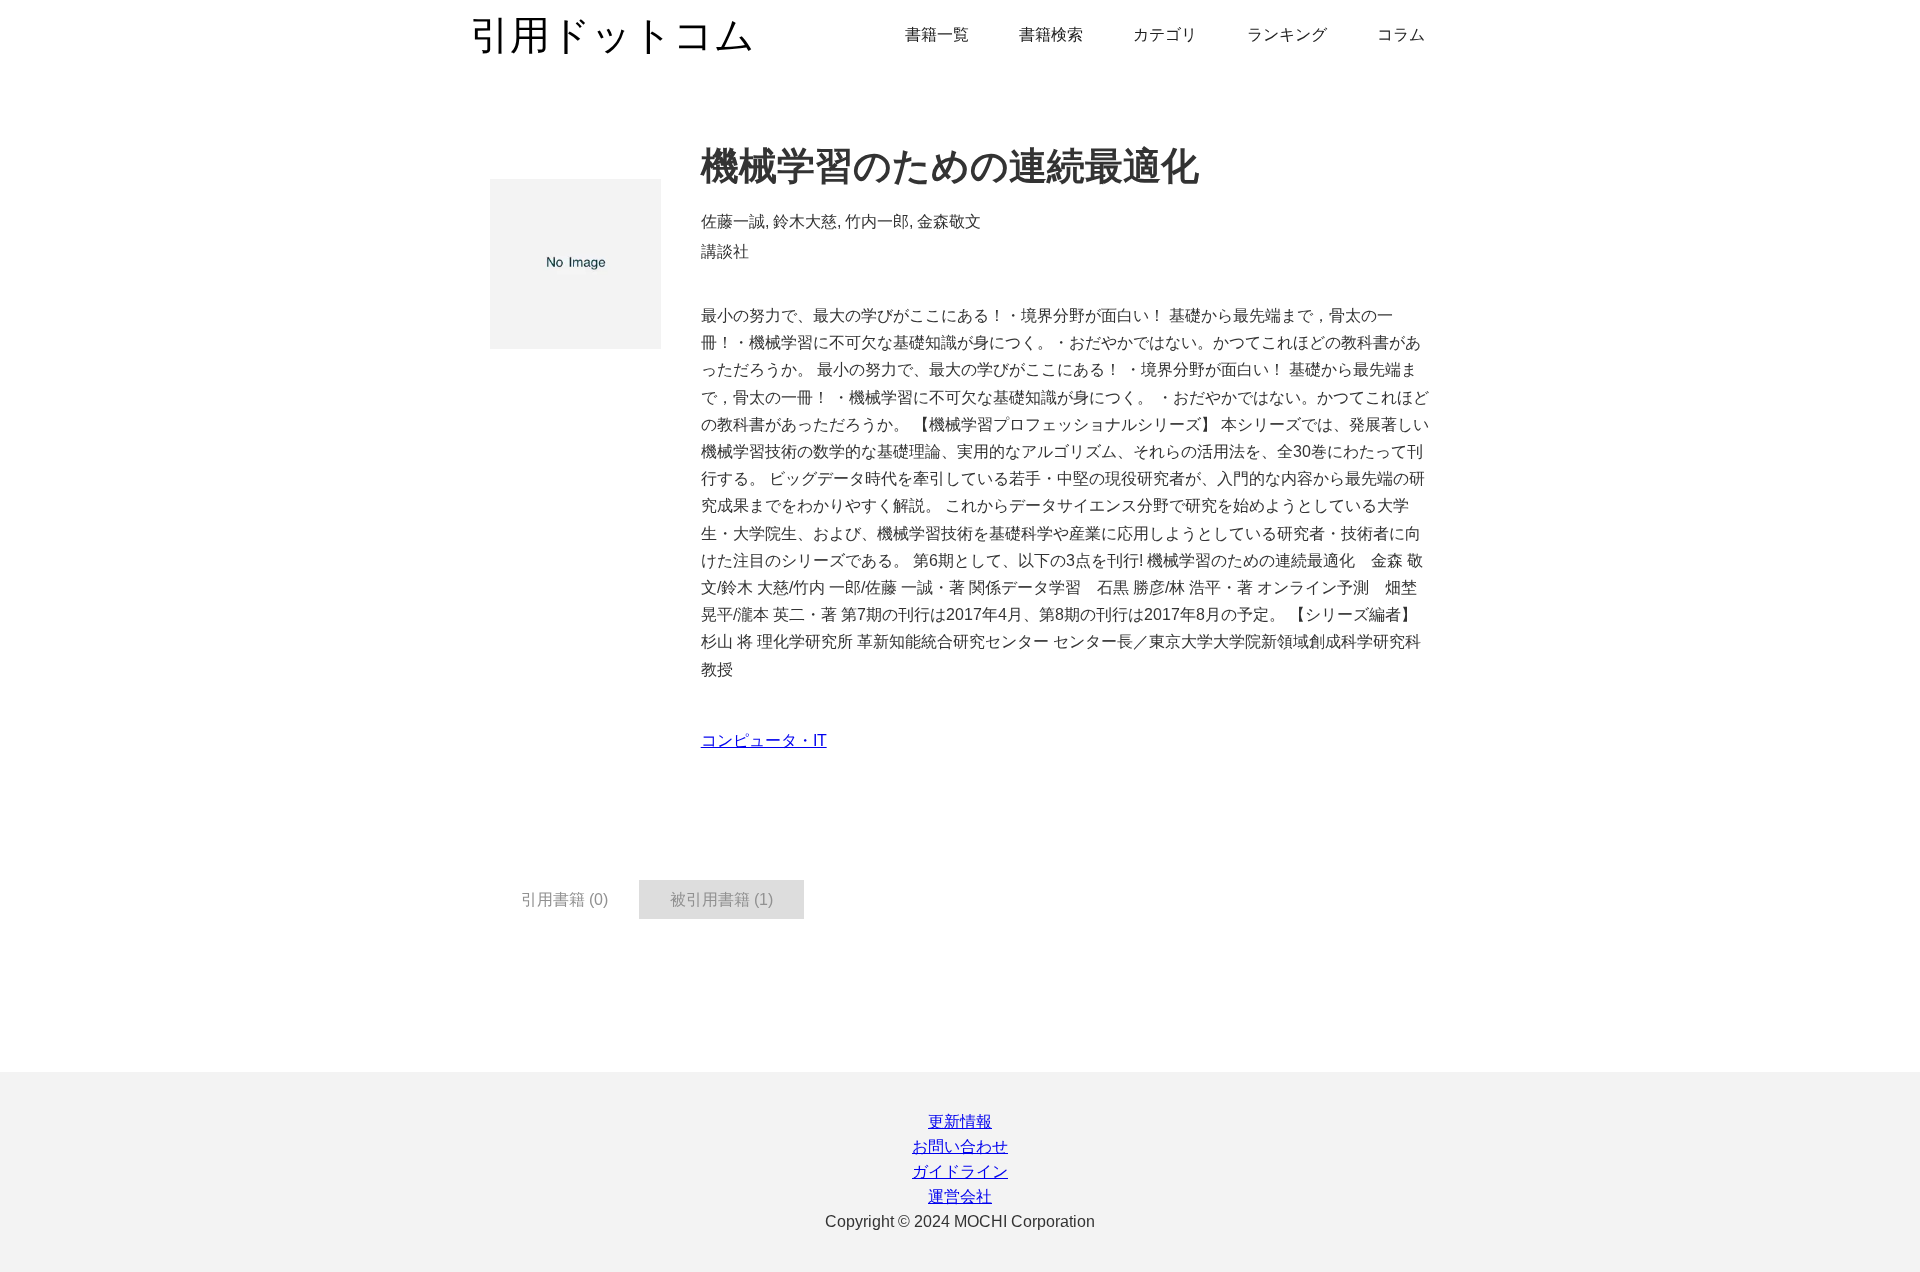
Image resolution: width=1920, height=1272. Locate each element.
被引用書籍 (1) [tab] (721, 899)
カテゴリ (1165, 34)
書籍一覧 (937, 34)
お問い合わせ (960, 1146)
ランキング (1287, 34)
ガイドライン (960, 1171)
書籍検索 (1051, 34)
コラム (1401, 34)
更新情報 (960, 1121)
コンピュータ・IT (764, 740)
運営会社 (960, 1196)
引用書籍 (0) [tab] (564, 899)
